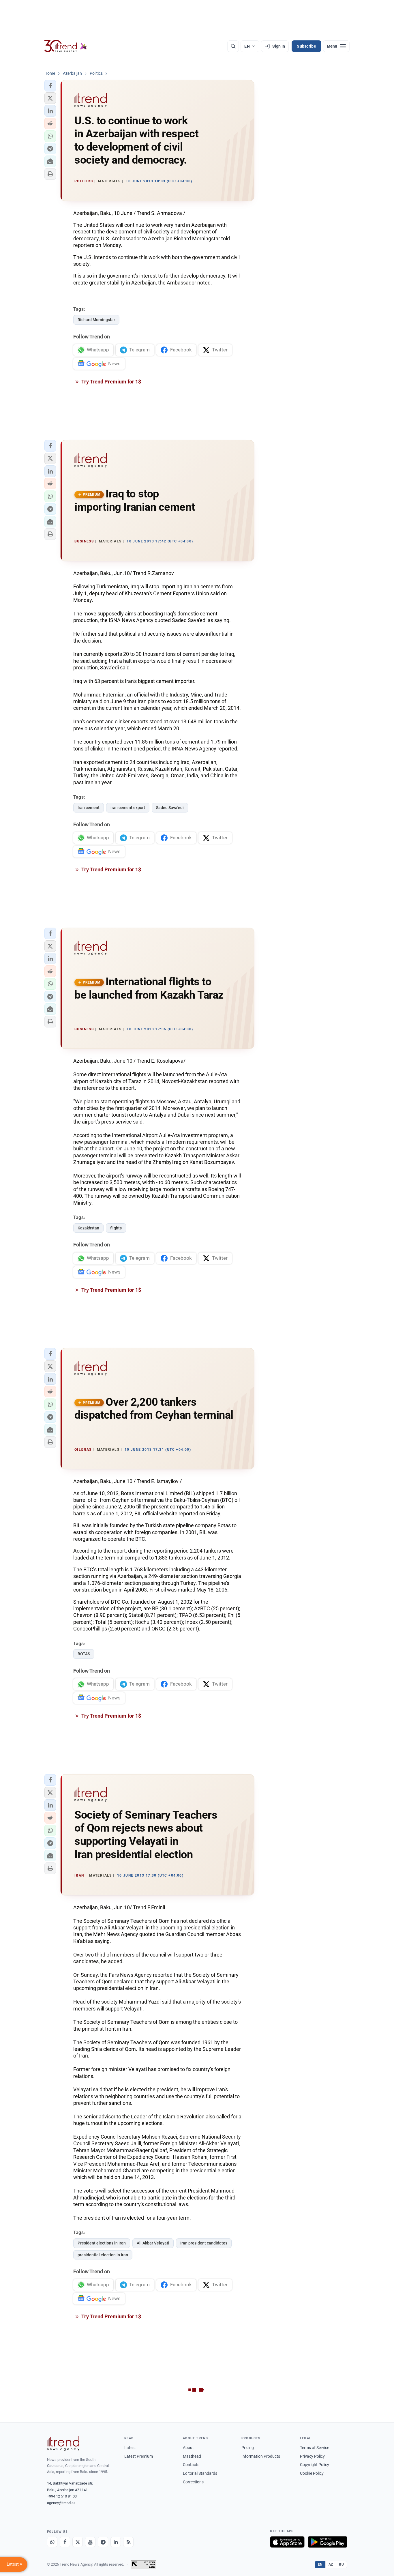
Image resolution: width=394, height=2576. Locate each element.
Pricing (248, 2448)
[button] (50, 86)
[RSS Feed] (128, 2542)
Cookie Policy (312, 2473)
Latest (130, 2448)
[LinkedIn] (116, 2542)
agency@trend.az (61, 2503)
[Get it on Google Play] (328, 2542)
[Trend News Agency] (63, 2444)
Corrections (193, 2482)
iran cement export (128, 808)
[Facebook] (65, 2542)
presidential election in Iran (103, 2255)
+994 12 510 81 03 (62, 2496)
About (188, 2448)
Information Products (261, 2456)
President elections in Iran (102, 2243)
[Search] (233, 46)
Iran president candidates (204, 2243)
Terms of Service (315, 2448)
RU (341, 2564)
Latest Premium (139, 2456)
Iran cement (89, 808)
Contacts (191, 2465)
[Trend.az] (66, 46)
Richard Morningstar (96, 320)
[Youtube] (90, 2542)
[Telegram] (103, 2542)
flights (116, 1228)
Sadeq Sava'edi (170, 808)
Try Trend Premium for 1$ (111, 382)
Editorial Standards (200, 2473)
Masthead (192, 2456)
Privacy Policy (312, 2456)
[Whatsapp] (52, 2542)
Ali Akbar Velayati (153, 2243)
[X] (78, 2542)
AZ (331, 2564)
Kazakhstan (88, 1228)
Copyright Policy (315, 2465)
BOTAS (84, 1654)
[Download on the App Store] (287, 2542)
